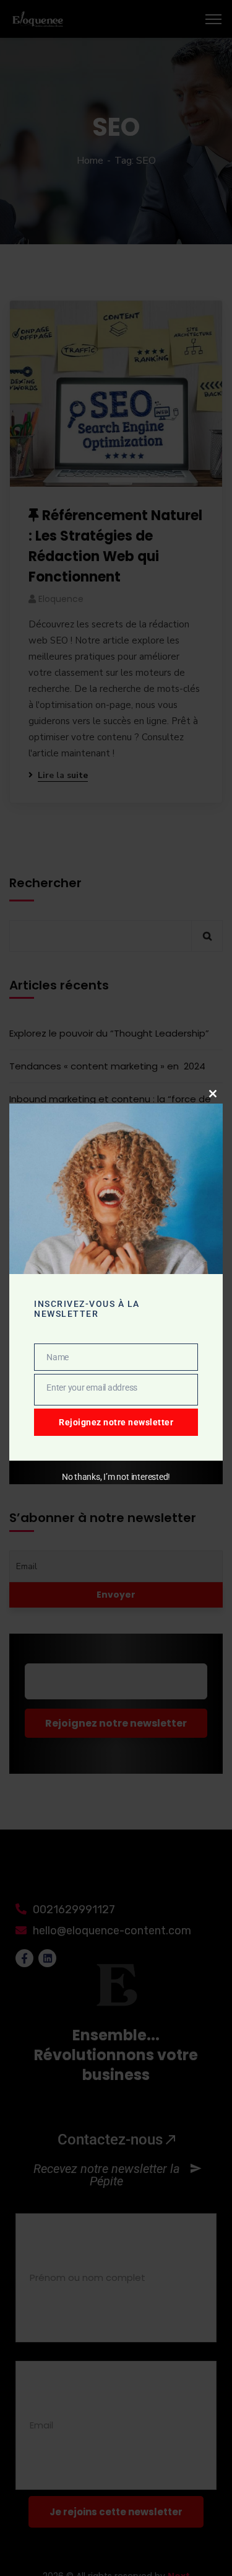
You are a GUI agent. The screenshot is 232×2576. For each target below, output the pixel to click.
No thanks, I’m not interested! (116, 1477)
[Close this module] (213, 1094)
